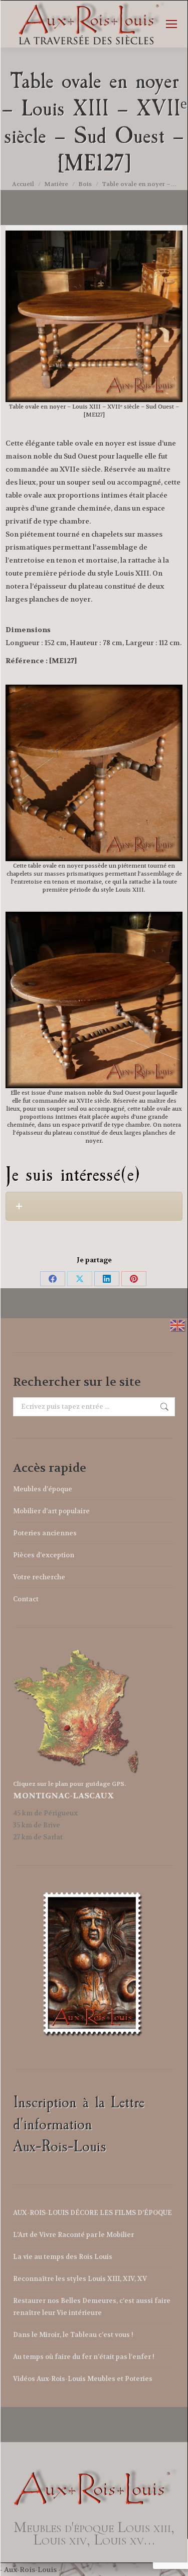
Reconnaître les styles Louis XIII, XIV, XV (80, 2279)
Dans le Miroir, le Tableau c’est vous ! (73, 2335)
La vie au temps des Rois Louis (63, 2257)
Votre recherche (39, 1577)
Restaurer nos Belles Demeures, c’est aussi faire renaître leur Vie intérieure (92, 2307)
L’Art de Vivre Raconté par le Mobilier (73, 2235)
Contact (26, 1599)
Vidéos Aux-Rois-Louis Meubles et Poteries (83, 2379)
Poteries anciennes (45, 1533)
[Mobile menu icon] (171, 24)
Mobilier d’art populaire (51, 1511)
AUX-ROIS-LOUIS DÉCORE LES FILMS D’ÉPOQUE (92, 2213)
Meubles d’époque (43, 1489)
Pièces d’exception (44, 1555)
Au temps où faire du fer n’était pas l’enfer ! (84, 2357)
